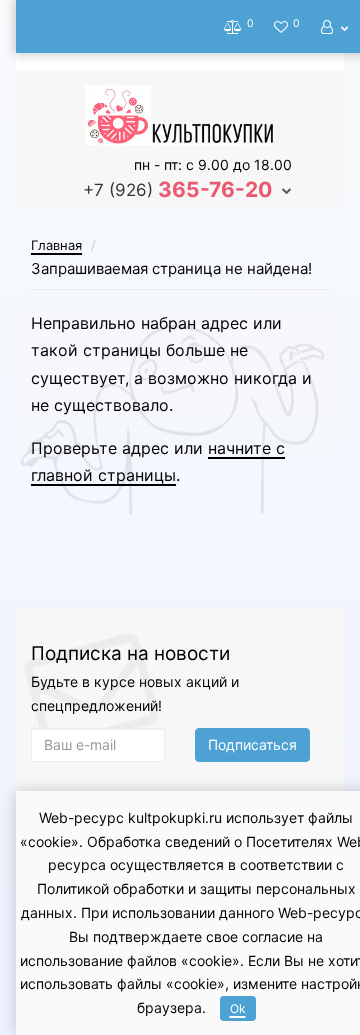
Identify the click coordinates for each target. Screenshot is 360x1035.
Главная (56, 245)
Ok (238, 1008)
